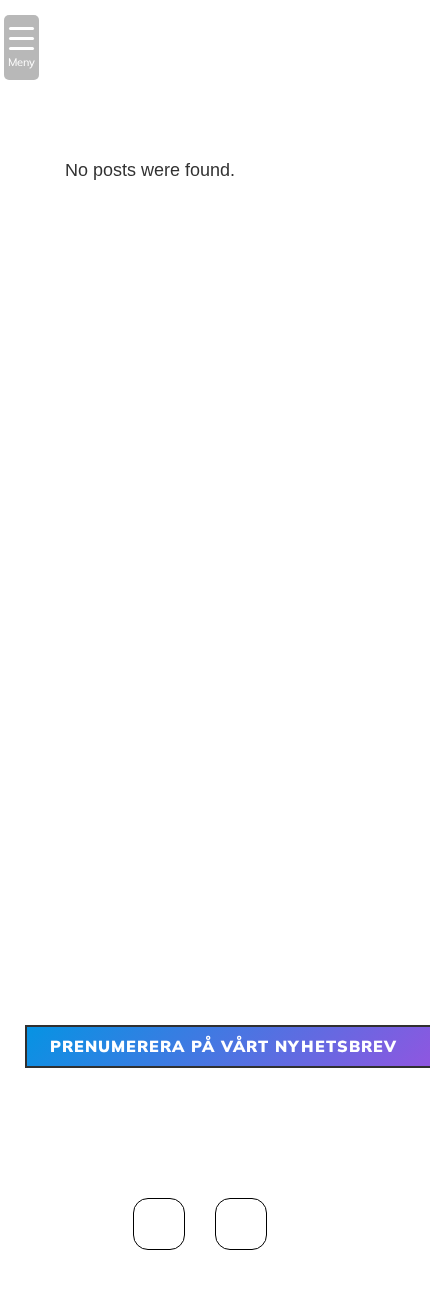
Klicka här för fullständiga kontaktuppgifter (215, 880)
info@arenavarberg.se (246, 850)
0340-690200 (273, 820)
